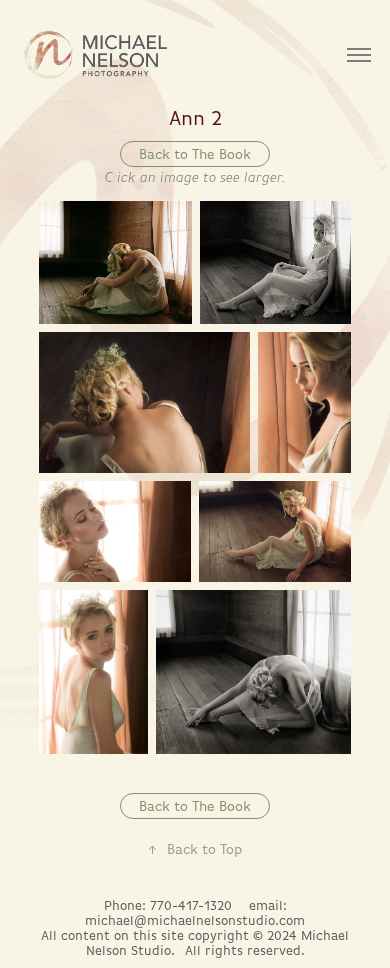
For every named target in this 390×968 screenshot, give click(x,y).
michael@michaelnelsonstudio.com (195, 920)
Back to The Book (195, 154)
